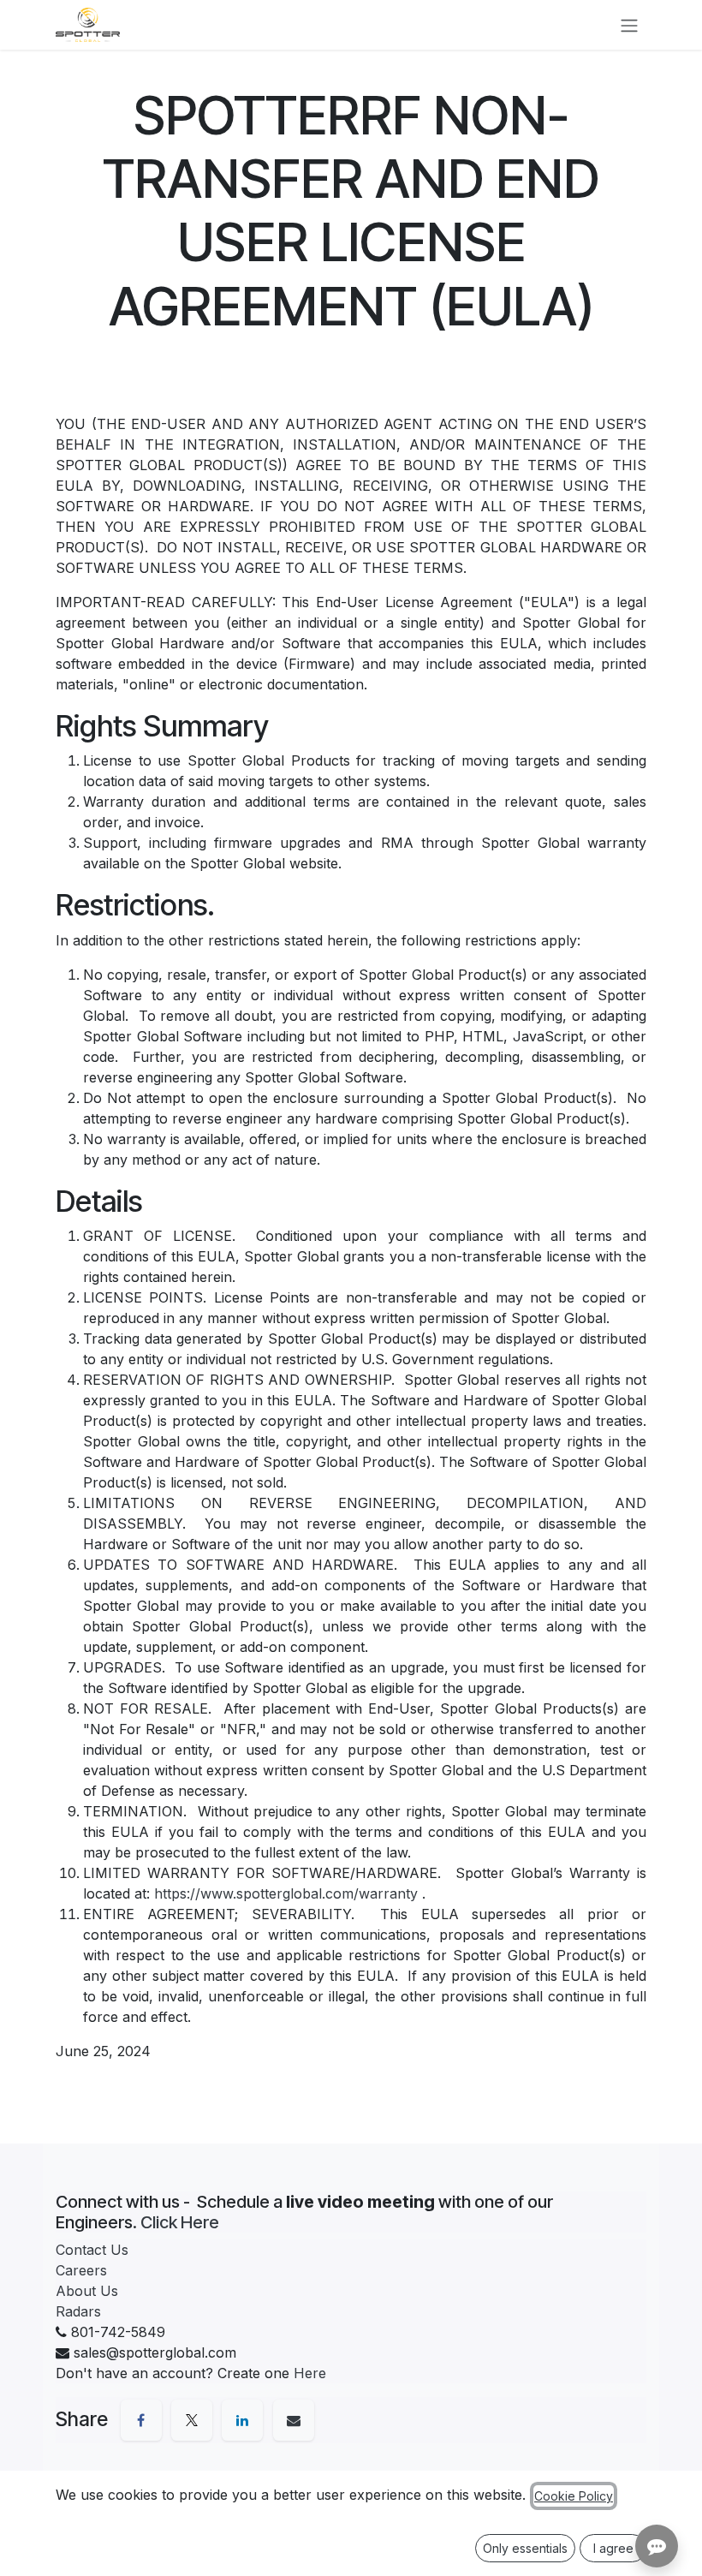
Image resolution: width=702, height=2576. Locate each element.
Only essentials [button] (525, 2548)
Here (310, 2373)
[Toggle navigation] (629, 25)
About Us (87, 2291)
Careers (81, 2270)
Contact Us (92, 2250)
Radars (78, 2311)
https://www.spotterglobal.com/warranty (286, 1893)
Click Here (180, 2222)
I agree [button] (613, 2548)
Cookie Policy (574, 2496)
